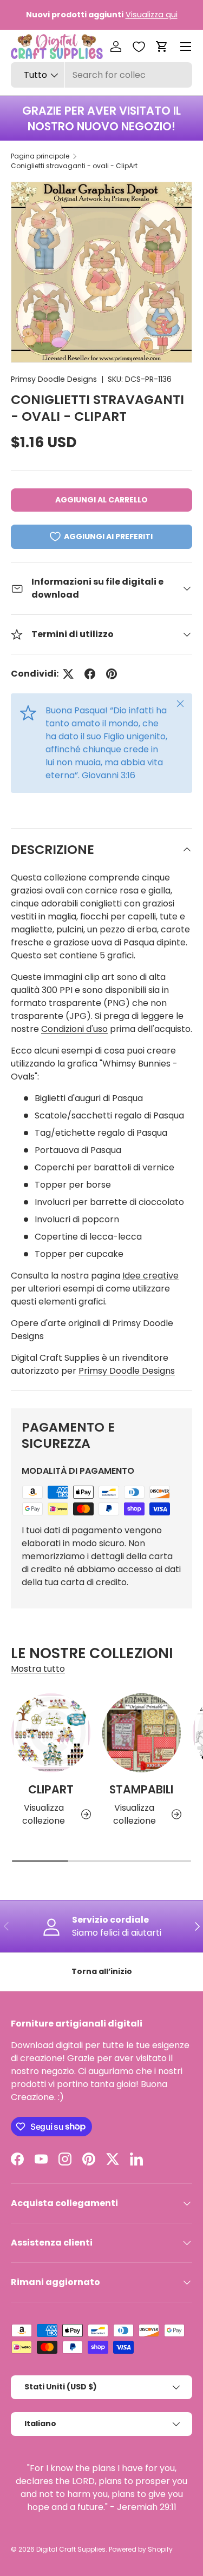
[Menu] (186, 47)
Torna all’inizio (102, 1971)
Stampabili (141, 1789)
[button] (162, 47)
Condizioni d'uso (74, 1029)
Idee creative (150, 1276)
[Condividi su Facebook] (90, 674)
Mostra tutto (38, 1669)
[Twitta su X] (68, 674)
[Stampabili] (142, 1733)
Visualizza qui (152, 15)
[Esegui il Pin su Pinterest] (112, 674)
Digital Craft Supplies (71, 2549)
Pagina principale (40, 156)
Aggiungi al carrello (101, 500)
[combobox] (101, 75)
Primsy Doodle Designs (54, 379)
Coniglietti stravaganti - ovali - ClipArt (74, 166)
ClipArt (51, 1789)
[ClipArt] (51, 1733)
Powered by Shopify (141, 2549)
